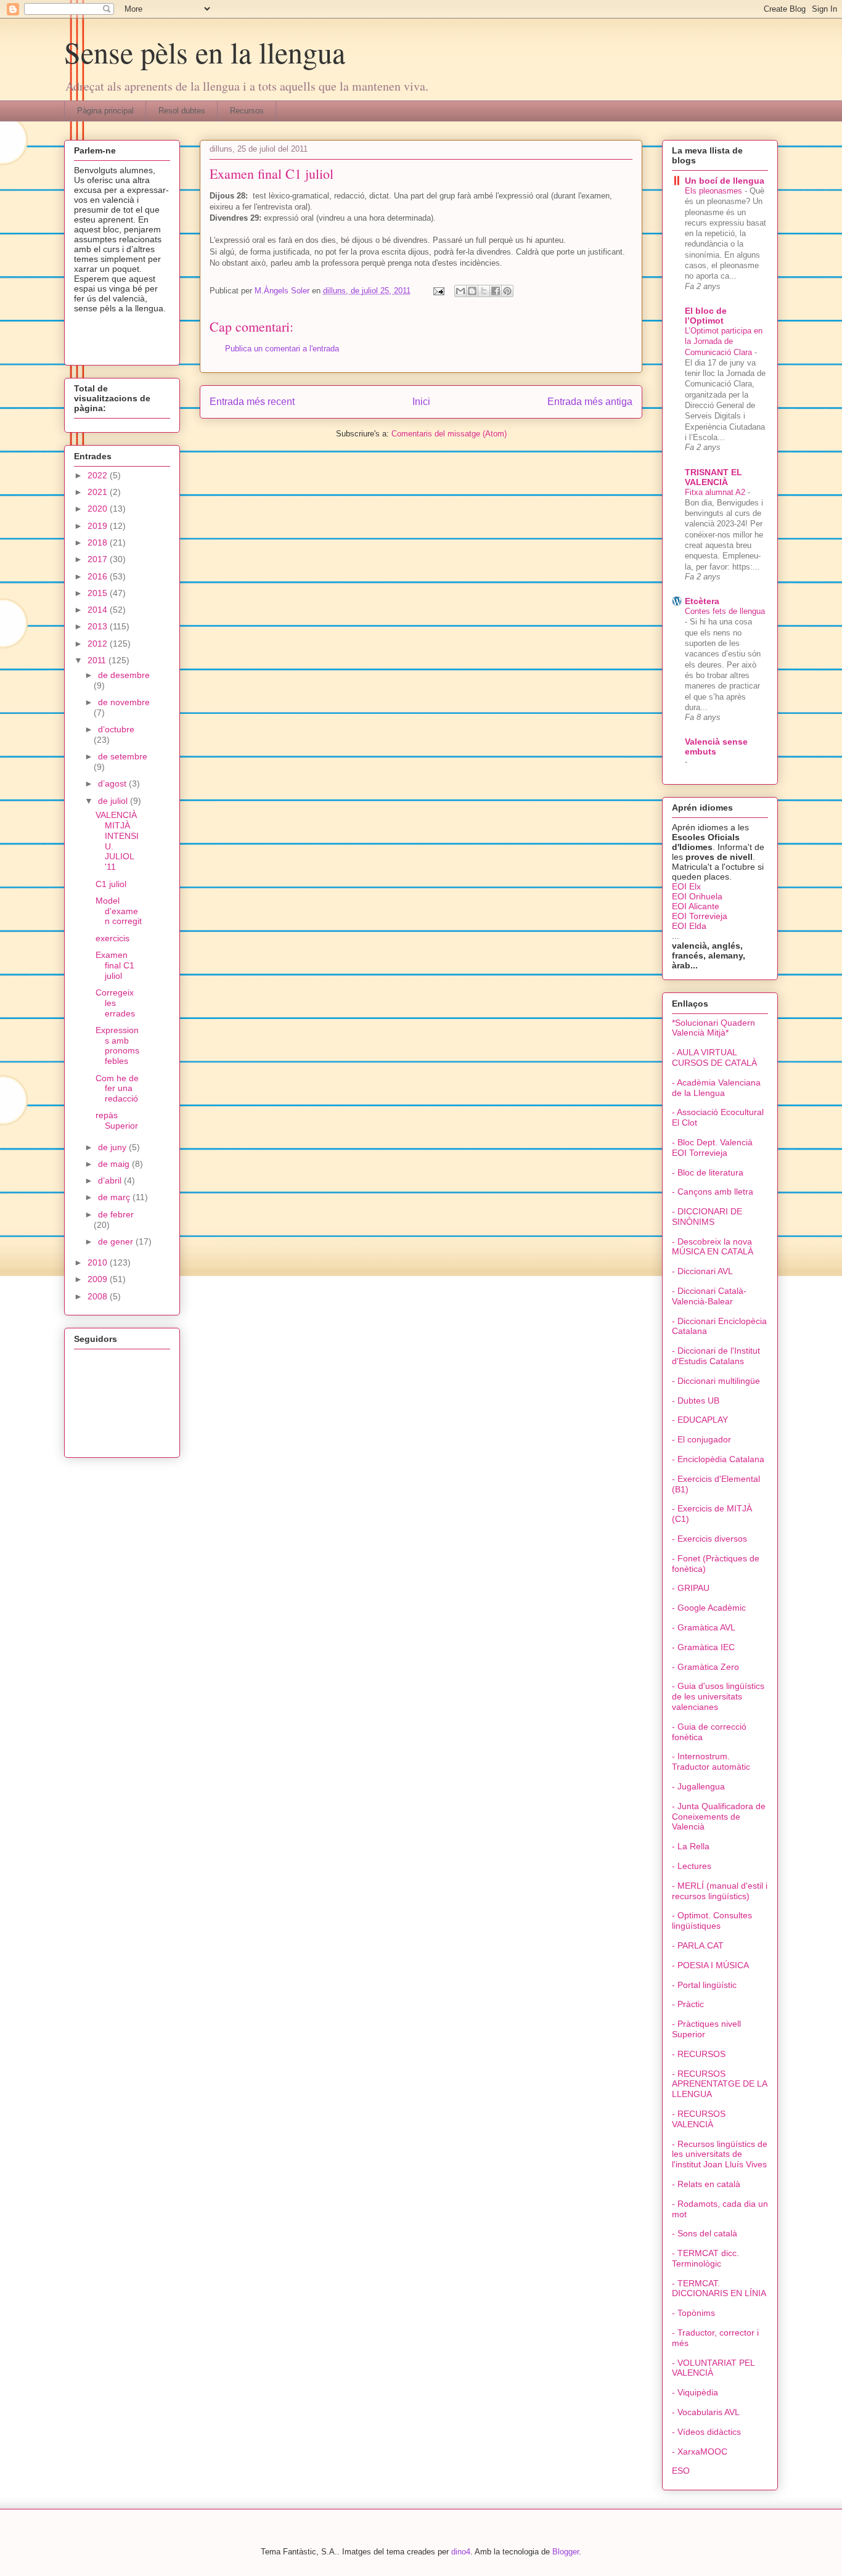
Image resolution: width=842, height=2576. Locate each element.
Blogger (566, 2552)
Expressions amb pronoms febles (117, 1045)
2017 (99, 559)
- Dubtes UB (696, 1400)
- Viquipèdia (695, 2392)
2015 (99, 593)
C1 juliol (111, 884)
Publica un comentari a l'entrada (282, 349)
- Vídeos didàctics (706, 2432)
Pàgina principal (105, 111)
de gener (117, 1241)
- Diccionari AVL (702, 1271)
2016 (99, 576)
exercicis (112, 938)
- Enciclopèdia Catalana (718, 1459)
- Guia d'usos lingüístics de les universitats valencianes (718, 1696)
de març (115, 1197)
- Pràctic (688, 2004)
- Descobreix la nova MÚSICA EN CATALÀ (713, 1247)
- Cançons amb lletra (713, 1192)
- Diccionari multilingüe (716, 1381)
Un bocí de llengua (725, 181)
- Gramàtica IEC (703, 1647)
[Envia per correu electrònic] (460, 291)
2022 (99, 475)
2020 (99, 509)
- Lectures (692, 1866)
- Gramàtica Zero (705, 1667)
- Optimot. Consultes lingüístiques (712, 1920)
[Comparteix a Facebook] (496, 291)
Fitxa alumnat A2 (716, 492)
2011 (98, 660)
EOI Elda (689, 926)
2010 (99, 1262)
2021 (99, 492)
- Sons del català (705, 2233)
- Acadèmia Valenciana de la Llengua (716, 1088)
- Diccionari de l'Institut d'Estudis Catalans (716, 1356)
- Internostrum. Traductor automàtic (711, 1761)
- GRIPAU (691, 1588)
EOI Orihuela (697, 896)
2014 (99, 610)
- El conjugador (701, 1439)
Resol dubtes (182, 111)
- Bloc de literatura (708, 1172)
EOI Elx (686, 886)
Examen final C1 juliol (115, 965)
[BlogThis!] (472, 291)
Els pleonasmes (715, 191)
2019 (99, 526)
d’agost (113, 783)
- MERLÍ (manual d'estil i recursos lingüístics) (720, 1891)
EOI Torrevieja (700, 916)
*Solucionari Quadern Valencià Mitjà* (713, 1028)
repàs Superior (117, 1120)
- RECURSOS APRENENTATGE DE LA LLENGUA (719, 2084)
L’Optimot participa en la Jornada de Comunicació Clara (724, 341)
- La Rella (691, 1846)
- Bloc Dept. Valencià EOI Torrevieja (712, 1147)
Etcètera (702, 601)
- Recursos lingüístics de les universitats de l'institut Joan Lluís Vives (720, 2154)
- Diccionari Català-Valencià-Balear (709, 1296)
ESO (681, 2471)
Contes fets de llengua (725, 611)
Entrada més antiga (590, 402)
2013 (99, 626)
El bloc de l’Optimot (706, 316)
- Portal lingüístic (704, 1985)
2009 (99, 1279)
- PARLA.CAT (698, 1945)
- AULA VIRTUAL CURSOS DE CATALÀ (714, 1057)
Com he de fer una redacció (117, 1089)
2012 (99, 644)
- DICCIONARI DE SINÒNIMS (707, 1216)
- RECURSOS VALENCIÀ (699, 2119)
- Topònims (693, 2313)
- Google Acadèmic (709, 1608)
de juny (113, 1147)
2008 (99, 1296)
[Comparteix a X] (484, 291)
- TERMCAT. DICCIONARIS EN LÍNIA (719, 2288)
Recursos (247, 111)
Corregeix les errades (115, 1003)
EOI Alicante (696, 906)
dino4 (461, 2552)
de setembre (123, 756)
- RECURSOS (699, 2054)
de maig (115, 1164)
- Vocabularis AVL (706, 2412)
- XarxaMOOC (700, 2451)
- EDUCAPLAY (700, 1420)
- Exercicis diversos (709, 1539)
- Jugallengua (698, 1786)
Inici (421, 402)
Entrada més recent (252, 402)
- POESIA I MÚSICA (710, 1965)
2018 (99, 542)
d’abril (111, 1180)
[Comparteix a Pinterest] (507, 291)
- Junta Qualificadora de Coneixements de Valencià (719, 1817)
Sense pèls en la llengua (205, 52)
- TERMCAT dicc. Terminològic (705, 2258)
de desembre (124, 675)
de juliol (114, 801)
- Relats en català (706, 2184)
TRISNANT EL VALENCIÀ (713, 477)
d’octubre (116, 729)
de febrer (116, 1214)
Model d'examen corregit (119, 911)
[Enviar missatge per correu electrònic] (438, 291)
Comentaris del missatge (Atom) (449, 434)
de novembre (124, 702)
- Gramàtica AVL (704, 1627)
